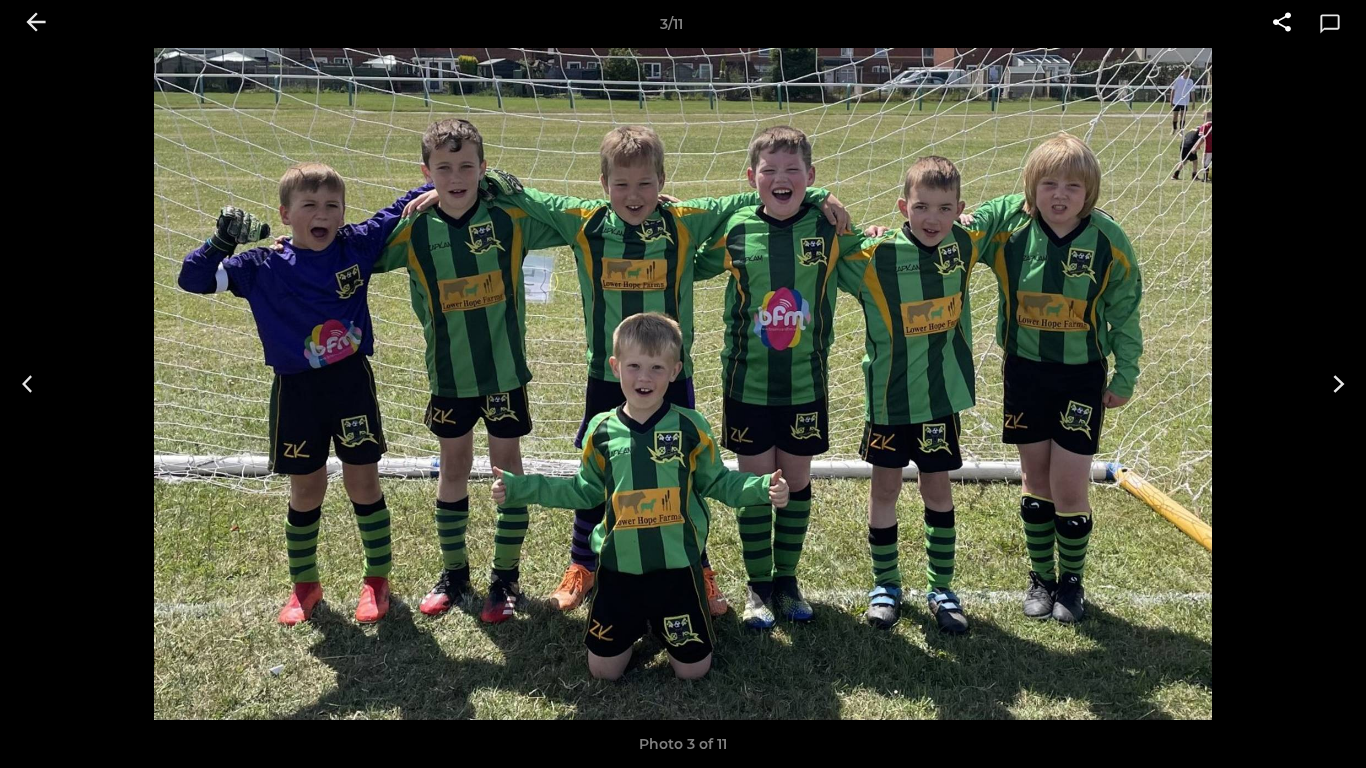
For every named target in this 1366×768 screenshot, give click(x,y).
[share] (1282, 24)
